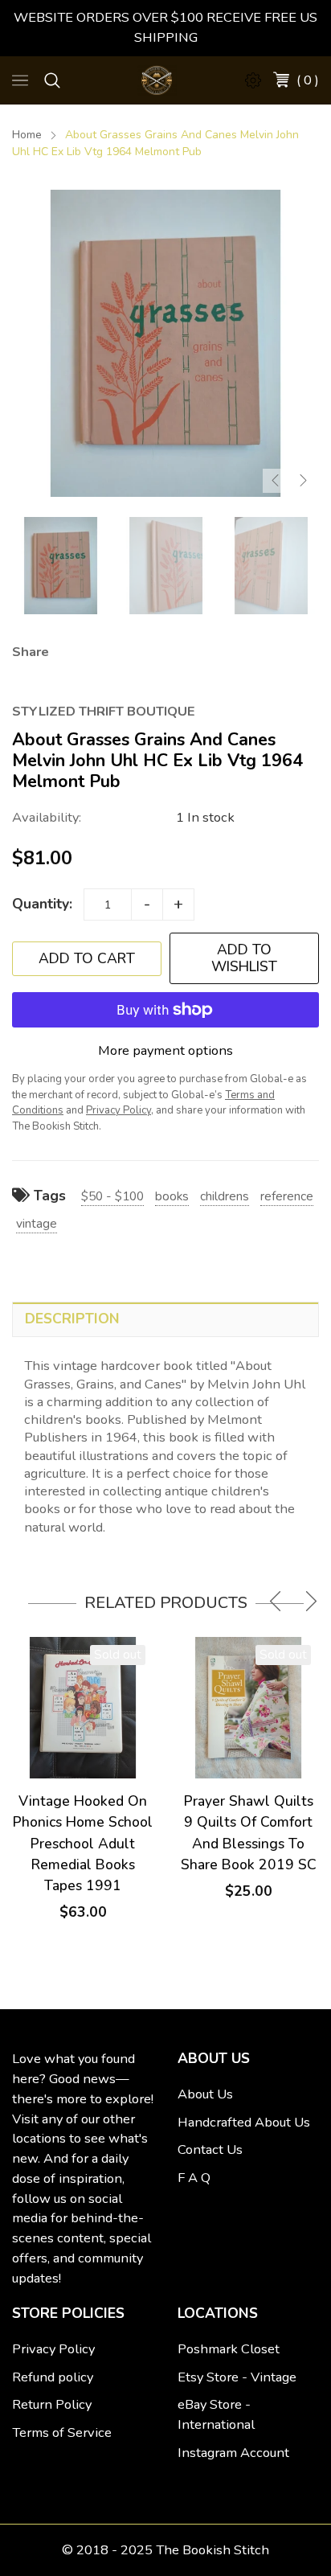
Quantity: (42, 904)
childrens (225, 1196)
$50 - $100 (112, 1196)
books (172, 1196)
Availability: (47, 817)
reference (287, 1196)
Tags (48, 1196)
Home (27, 135)
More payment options (165, 1050)
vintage (37, 1223)
